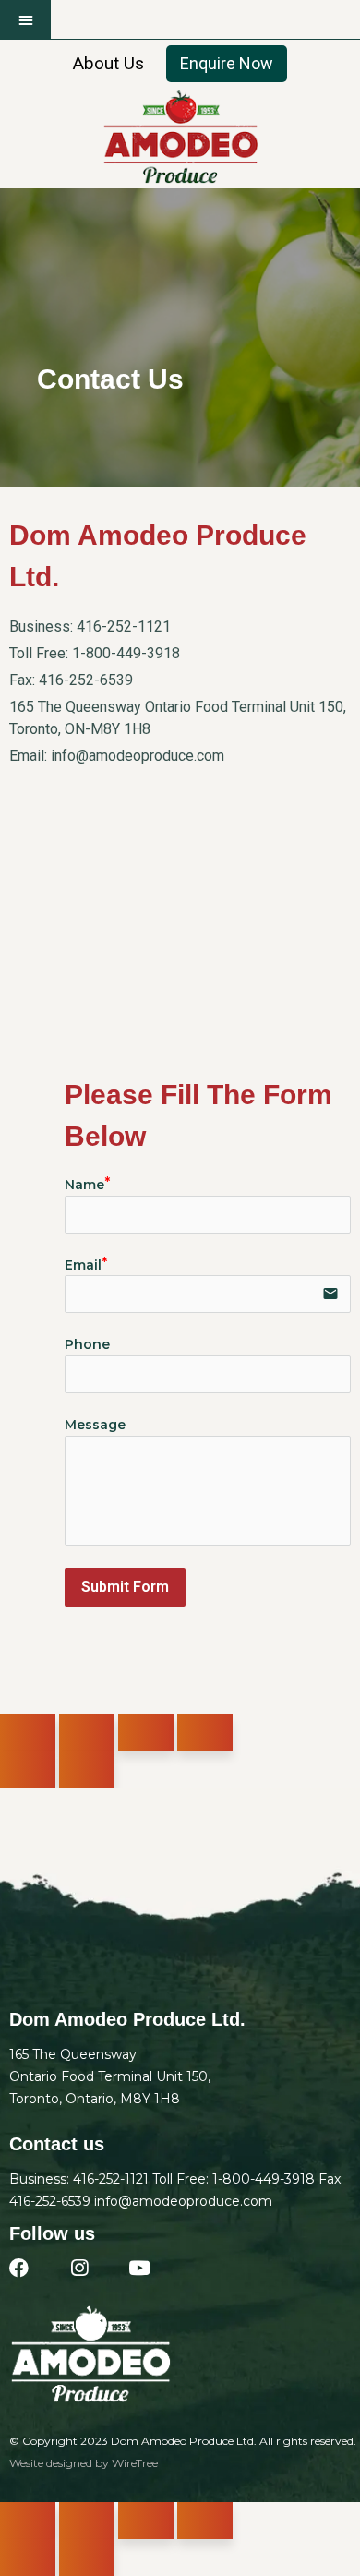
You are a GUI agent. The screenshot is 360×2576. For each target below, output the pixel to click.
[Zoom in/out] (205, 1732)
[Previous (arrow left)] (28, 1769)
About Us (108, 63)
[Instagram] (79, 2268)
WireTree (135, 2463)
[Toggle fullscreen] (146, 1732)
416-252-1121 (124, 626)
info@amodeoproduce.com (138, 756)
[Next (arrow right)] (87, 1769)
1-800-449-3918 (126, 653)
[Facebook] (19, 2268)
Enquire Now (227, 63)
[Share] (87, 1732)
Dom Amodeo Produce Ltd (182, 2441)
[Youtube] (139, 2268)
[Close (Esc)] (28, 1732)
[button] (26, 19)
